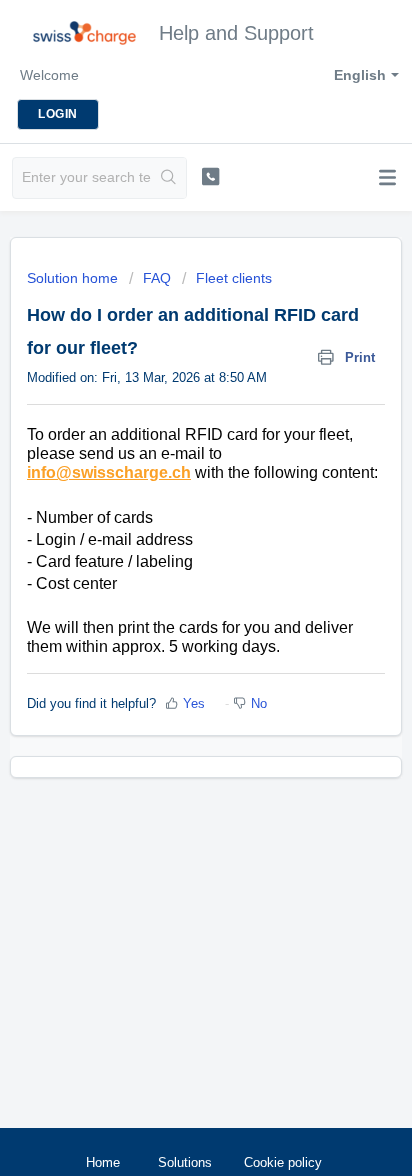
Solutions (185, 1162)
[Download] (169, 577)
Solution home (74, 278)
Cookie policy (283, 1162)
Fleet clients (234, 278)
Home (103, 1162)
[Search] (168, 178)
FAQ (157, 278)
